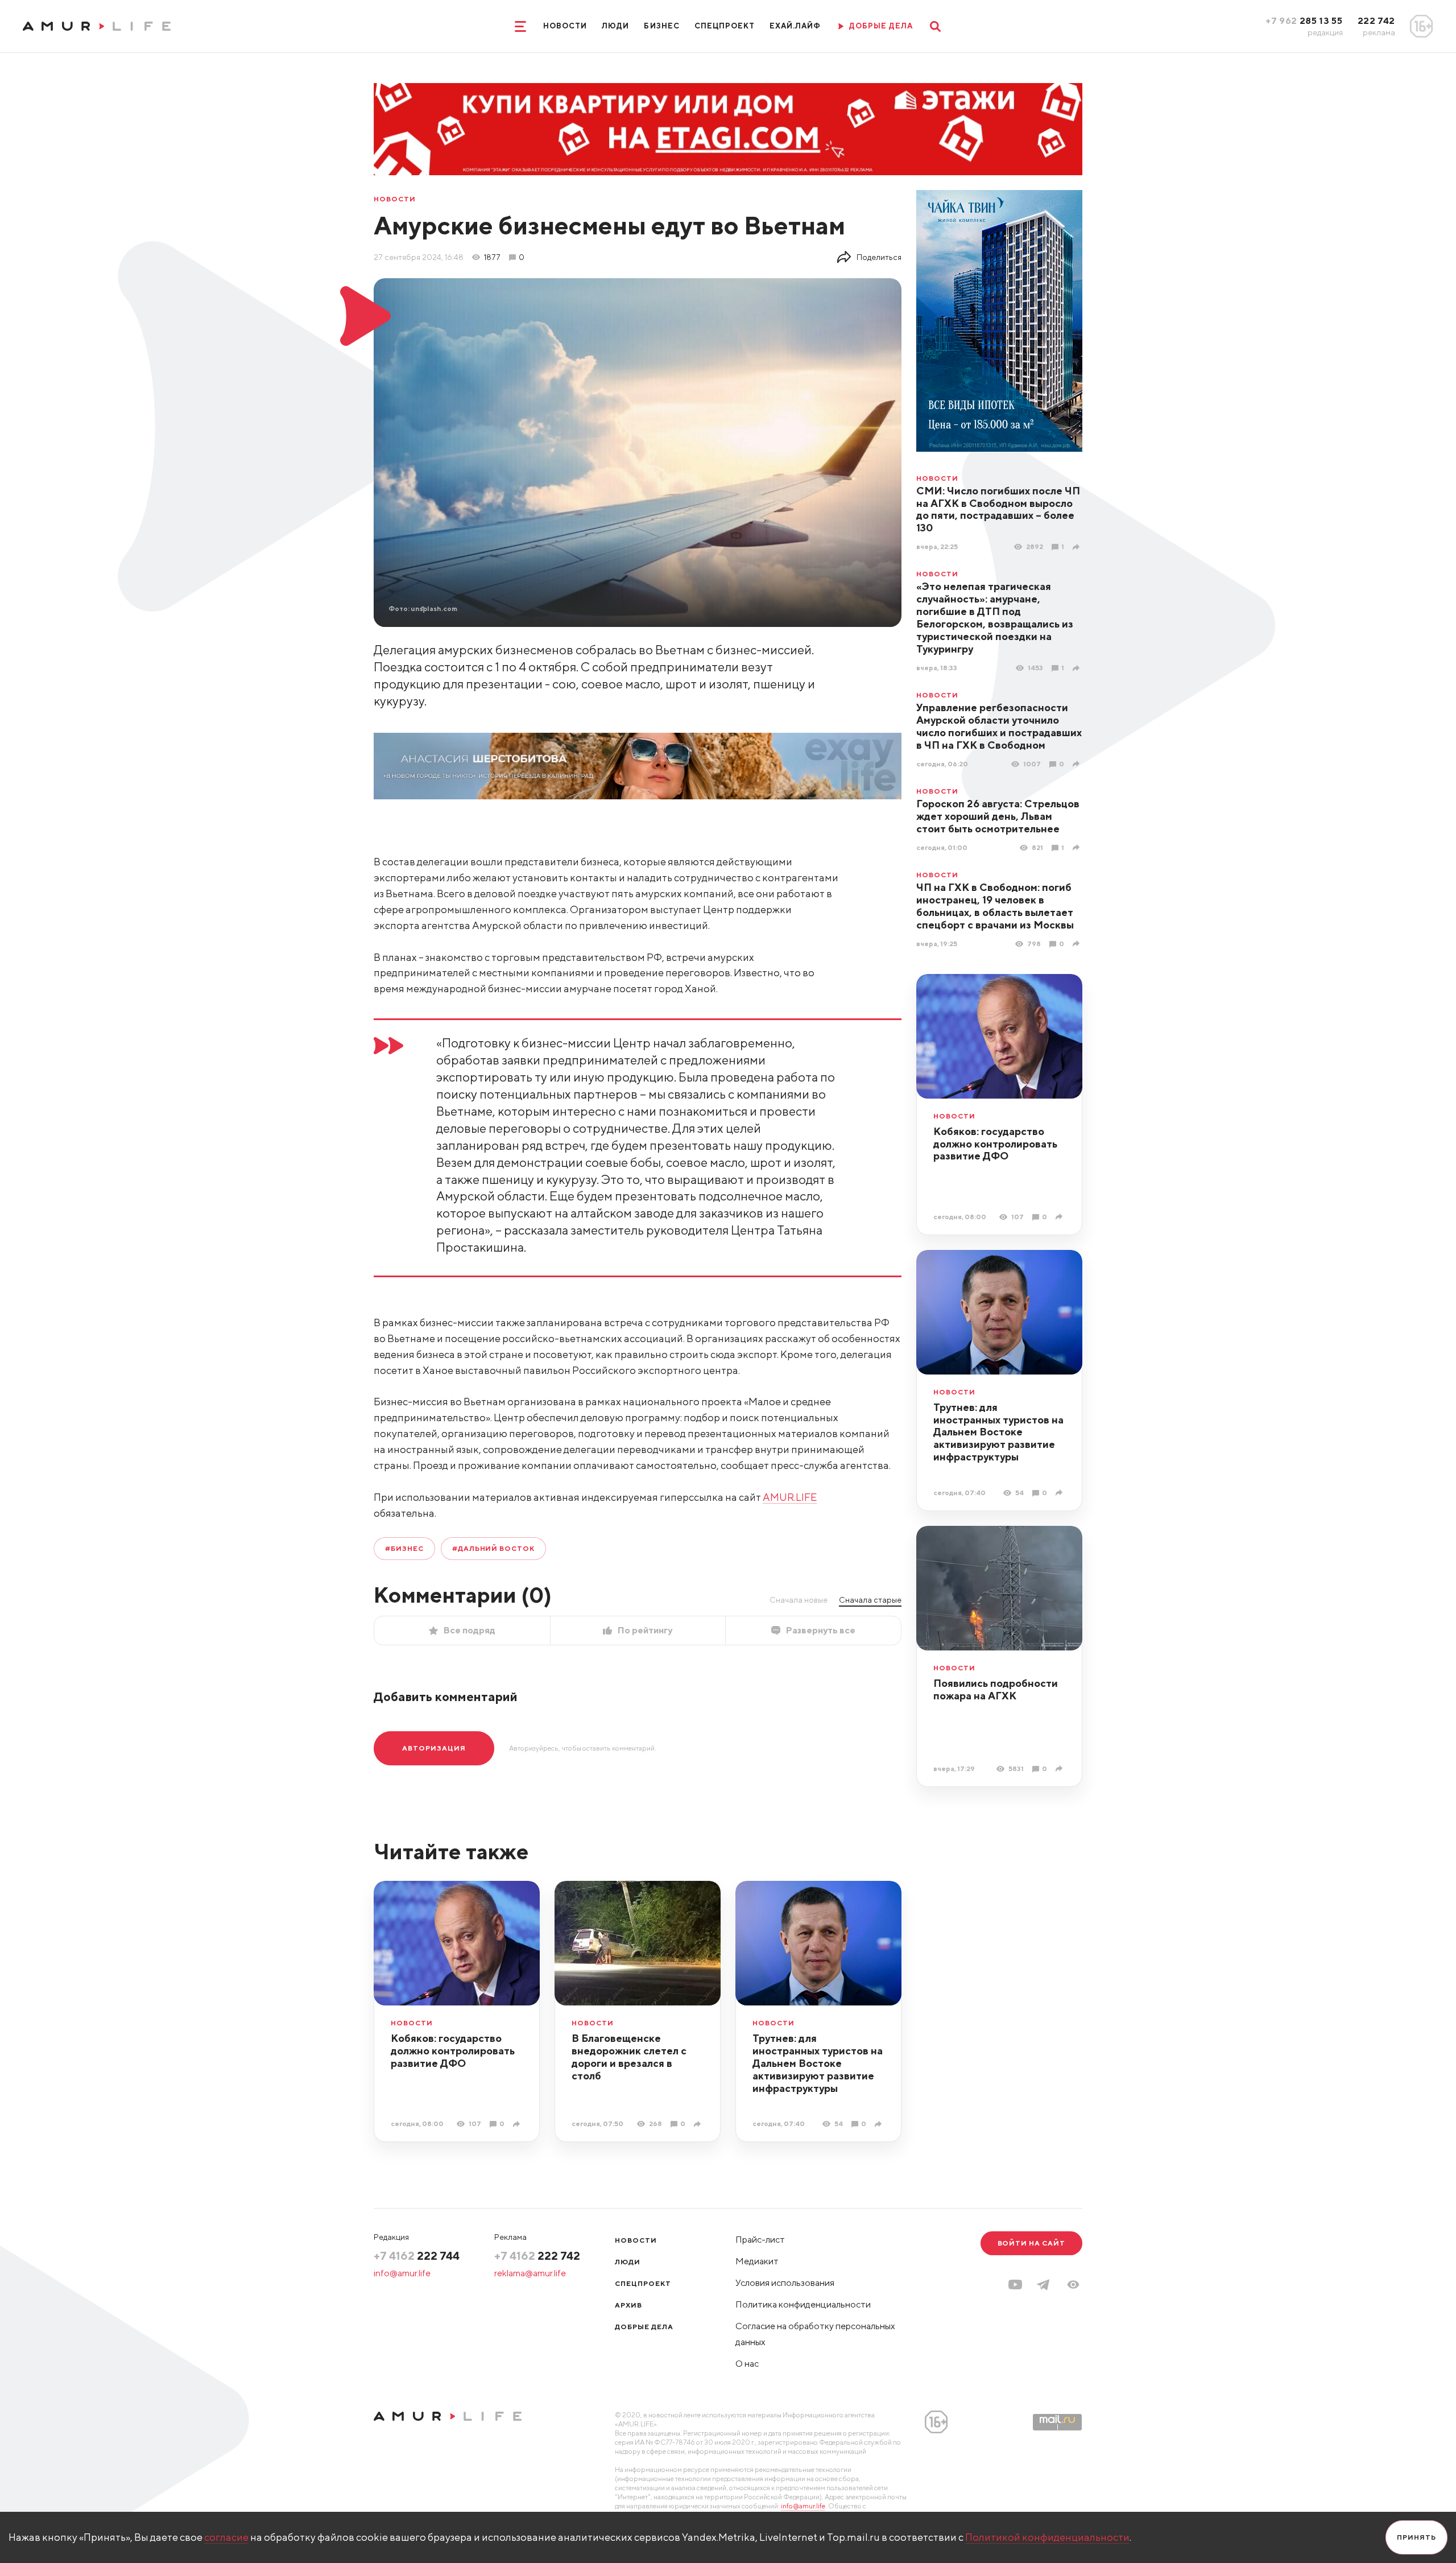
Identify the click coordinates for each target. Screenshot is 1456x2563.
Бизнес (661, 26)
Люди (615, 26)
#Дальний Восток (493, 1548)
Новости (565, 26)
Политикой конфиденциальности (1047, 2537)
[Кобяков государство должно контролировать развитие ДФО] (1060, 1217)
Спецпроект (725, 26)
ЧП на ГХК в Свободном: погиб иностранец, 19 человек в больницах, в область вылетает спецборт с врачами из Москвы (995, 906)
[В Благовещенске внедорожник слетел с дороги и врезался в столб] (699, 2124)
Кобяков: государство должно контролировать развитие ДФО (995, 1144)
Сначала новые (799, 1600)
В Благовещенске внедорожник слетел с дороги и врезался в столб (629, 2057)
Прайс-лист (760, 2240)
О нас (747, 2364)
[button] (1073, 2285)
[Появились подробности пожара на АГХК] (1060, 1768)
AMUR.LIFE (790, 1497)
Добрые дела (644, 2327)
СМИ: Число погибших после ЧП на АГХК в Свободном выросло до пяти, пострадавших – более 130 (998, 509)
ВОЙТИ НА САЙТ (1031, 2243)
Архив (628, 2305)
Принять (1416, 2537)
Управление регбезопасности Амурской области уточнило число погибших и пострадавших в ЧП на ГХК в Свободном (999, 726)
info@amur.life (402, 2273)
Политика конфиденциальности (803, 2304)
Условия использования (785, 2283)
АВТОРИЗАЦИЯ (434, 1748)
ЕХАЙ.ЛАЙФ (795, 26)
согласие (226, 2537)
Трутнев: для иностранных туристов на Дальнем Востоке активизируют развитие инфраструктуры (998, 1432)
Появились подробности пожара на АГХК (996, 1689)
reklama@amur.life (530, 2273)
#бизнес (404, 1548)
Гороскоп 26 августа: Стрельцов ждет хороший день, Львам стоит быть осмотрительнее (998, 816)
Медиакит (757, 2261)
